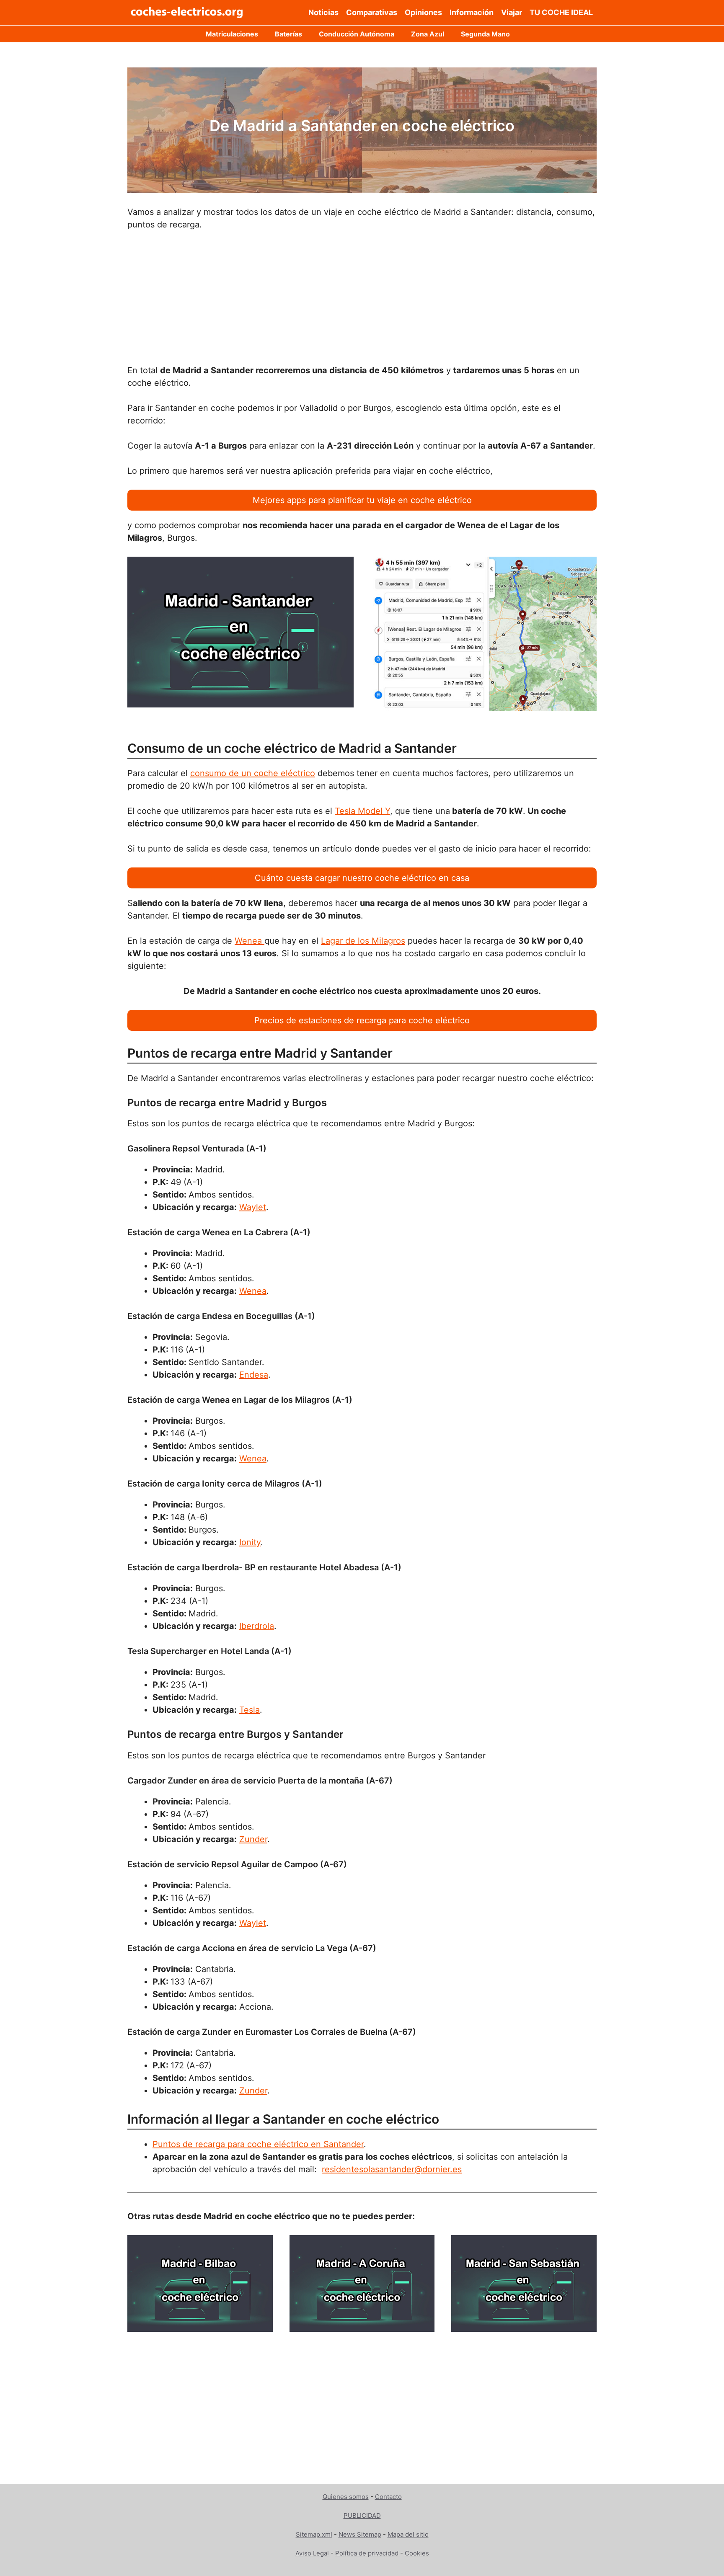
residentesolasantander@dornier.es (392, 2169)
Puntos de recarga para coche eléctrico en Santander (258, 2144)
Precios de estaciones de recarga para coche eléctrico (362, 1020)
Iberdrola (257, 1626)
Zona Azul (428, 34)
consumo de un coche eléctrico (253, 773)
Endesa (254, 1375)
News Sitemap (360, 2534)
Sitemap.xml (314, 2534)
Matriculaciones (232, 34)
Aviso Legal (312, 2553)
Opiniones (423, 12)
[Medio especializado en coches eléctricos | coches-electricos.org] (187, 13)
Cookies (417, 2553)
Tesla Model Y (362, 811)
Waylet (253, 1207)
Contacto (388, 2497)
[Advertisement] (362, 302)
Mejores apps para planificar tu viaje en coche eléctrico (362, 500)
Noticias (323, 12)
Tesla (250, 1710)
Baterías (288, 34)
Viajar (512, 12)
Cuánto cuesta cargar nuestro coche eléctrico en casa (362, 878)
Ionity (250, 1542)
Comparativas (372, 12)
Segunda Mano (485, 34)
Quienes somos (346, 2497)
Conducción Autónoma (357, 34)
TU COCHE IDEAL (561, 12)
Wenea (250, 941)
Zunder (253, 1839)
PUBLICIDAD (362, 2515)
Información (472, 12)
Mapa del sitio (408, 2534)
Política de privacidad (367, 2553)
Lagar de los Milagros (363, 941)
